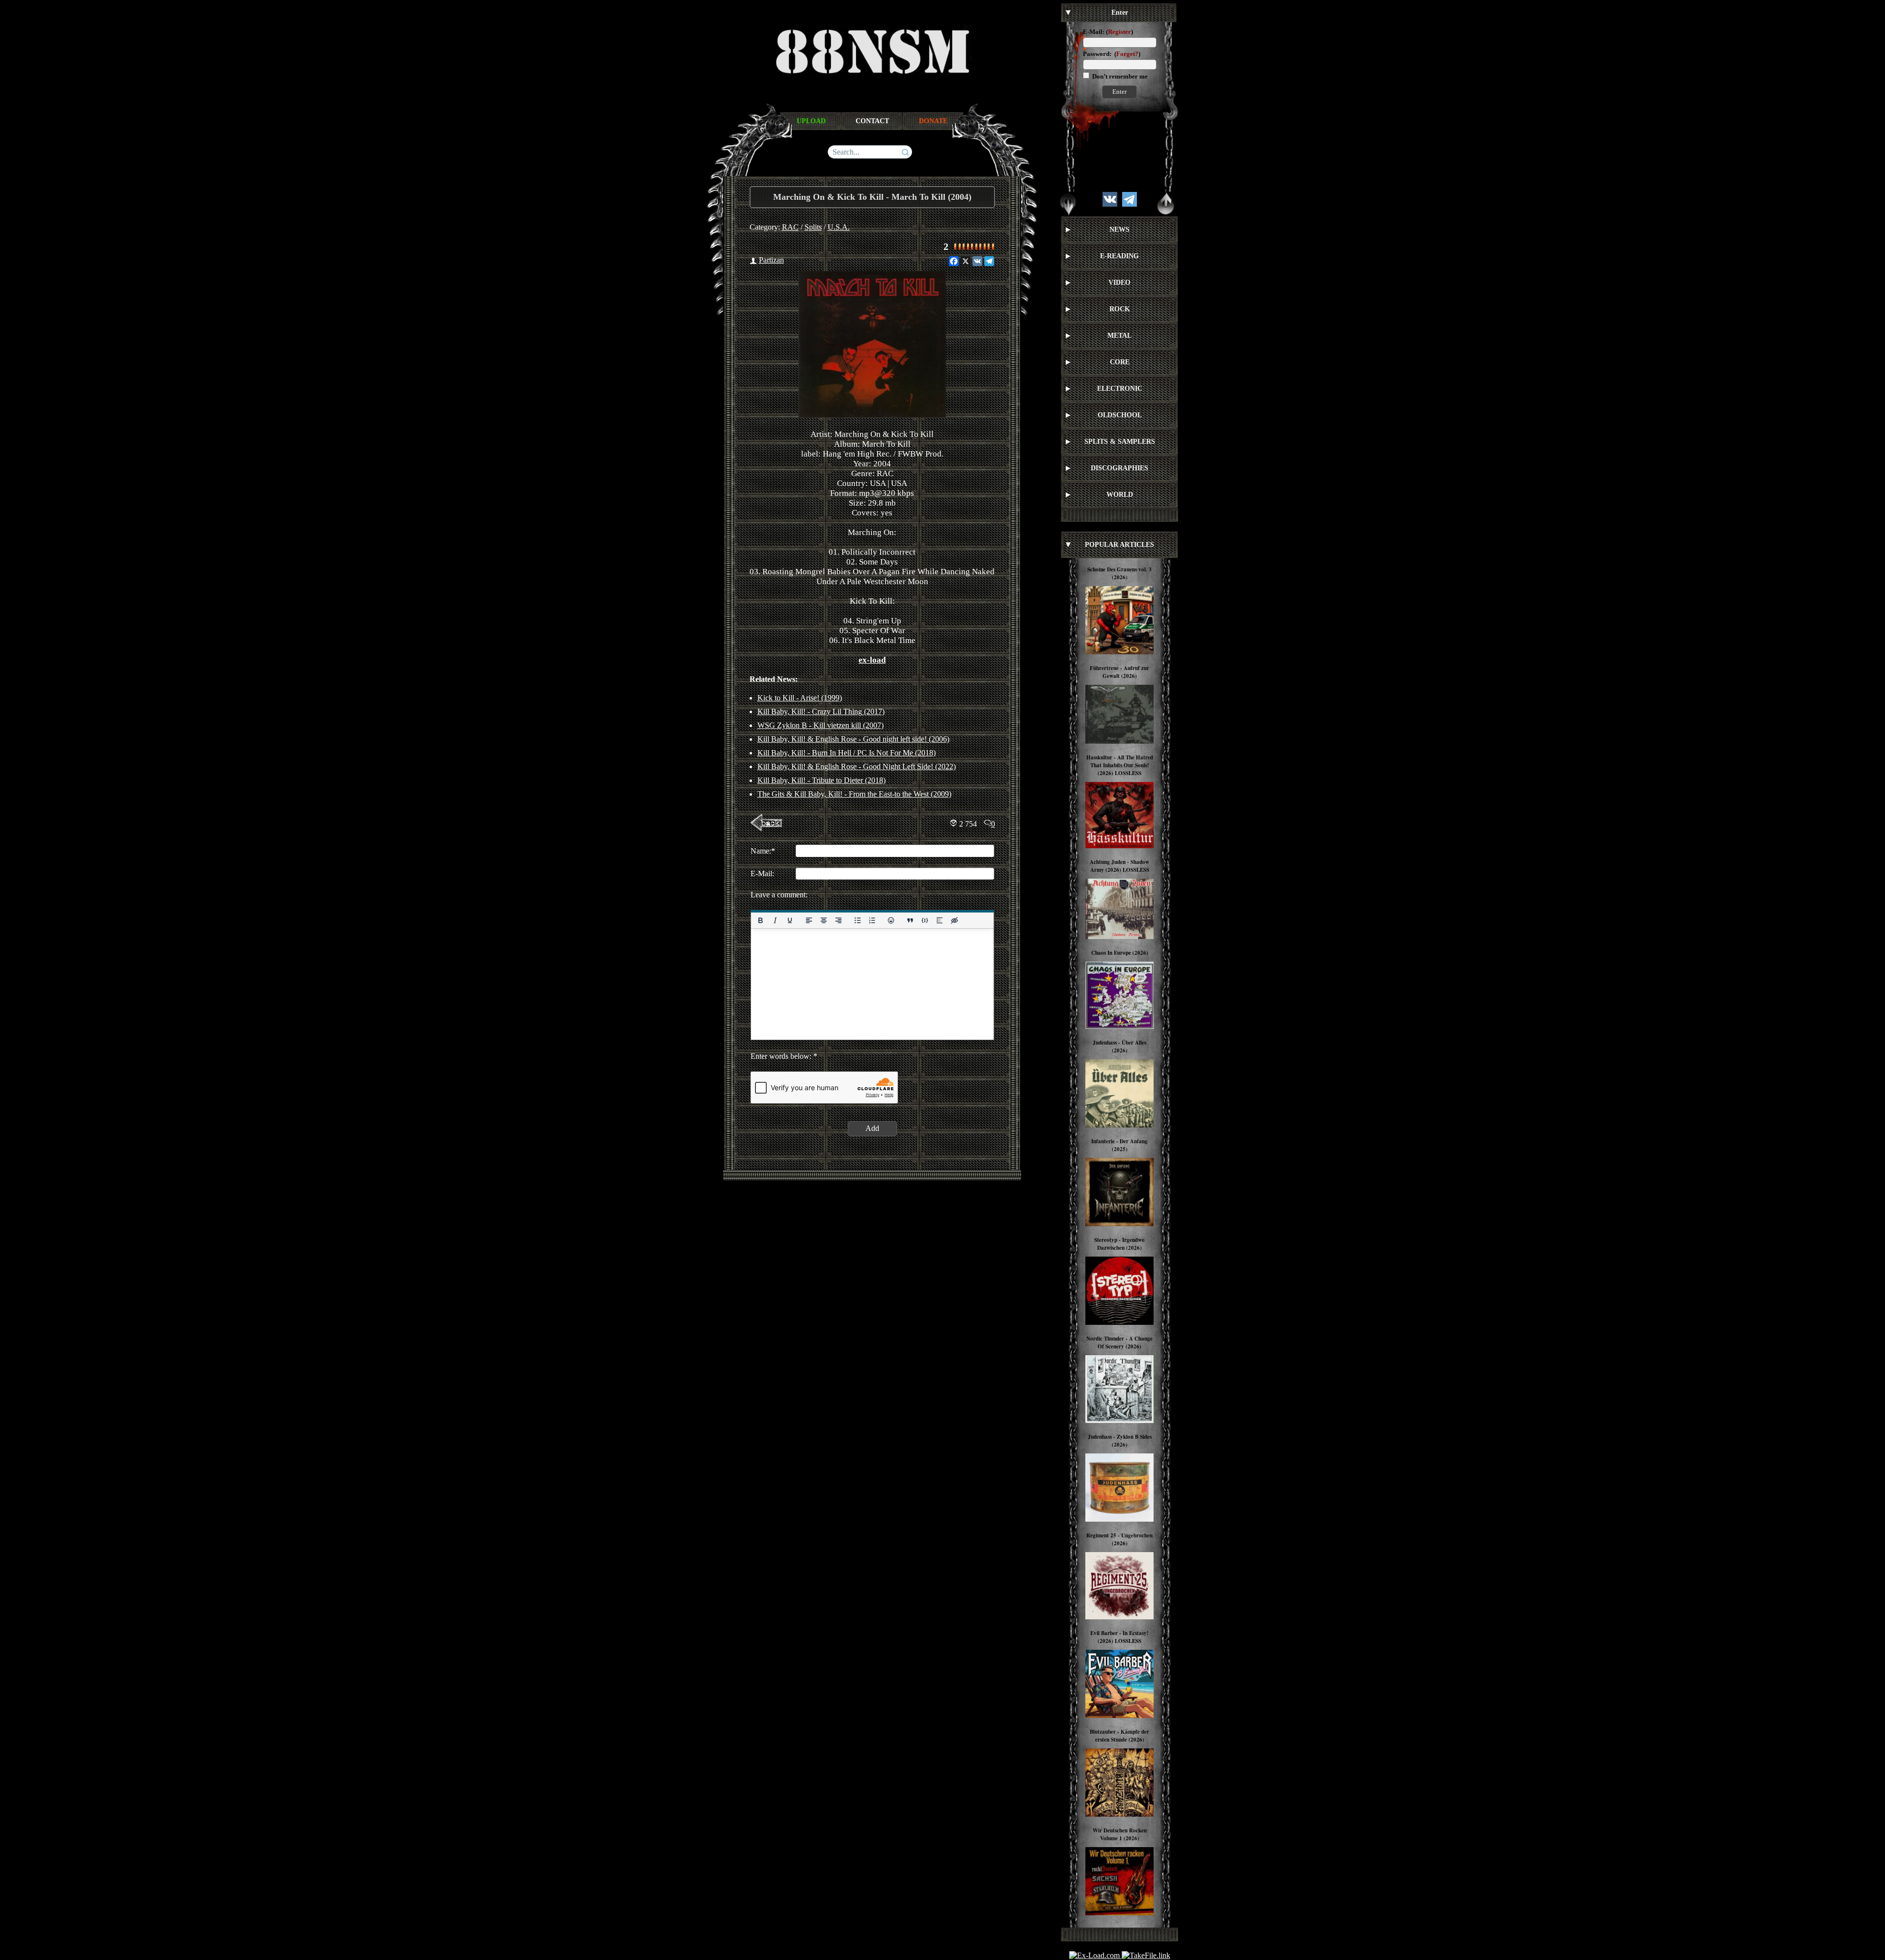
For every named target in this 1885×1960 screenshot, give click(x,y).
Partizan (771, 260)
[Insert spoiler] (940, 920)
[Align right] (838, 920)
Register (1119, 32)
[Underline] (789, 920)
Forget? (1127, 54)
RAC (790, 227)
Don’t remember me (1119, 76)
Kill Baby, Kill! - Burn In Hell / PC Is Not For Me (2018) (847, 753)
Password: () (1112, 54)
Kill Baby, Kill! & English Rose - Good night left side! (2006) (853, 739)
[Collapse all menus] (1166, 204)
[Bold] (760, 920)
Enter (1119, 92)
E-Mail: (1094, 32)
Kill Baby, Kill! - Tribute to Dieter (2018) (821, 780)
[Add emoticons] (891, 920)
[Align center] (823, 920)
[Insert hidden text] (954, 920)
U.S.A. (839, 227)
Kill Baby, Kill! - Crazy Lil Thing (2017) (821, 712)
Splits (813, 227)
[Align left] (808, 920)
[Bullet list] (857, 920)
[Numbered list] (872, 920)
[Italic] (775, 920)
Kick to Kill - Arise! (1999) (800, 698)
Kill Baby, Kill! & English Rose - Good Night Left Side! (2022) (857, 766)
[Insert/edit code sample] (925, 920)
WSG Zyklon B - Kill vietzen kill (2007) (821, 725)
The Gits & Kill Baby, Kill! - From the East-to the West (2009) (854, 794)
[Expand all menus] (1068, 204)
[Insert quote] (910, 920)
